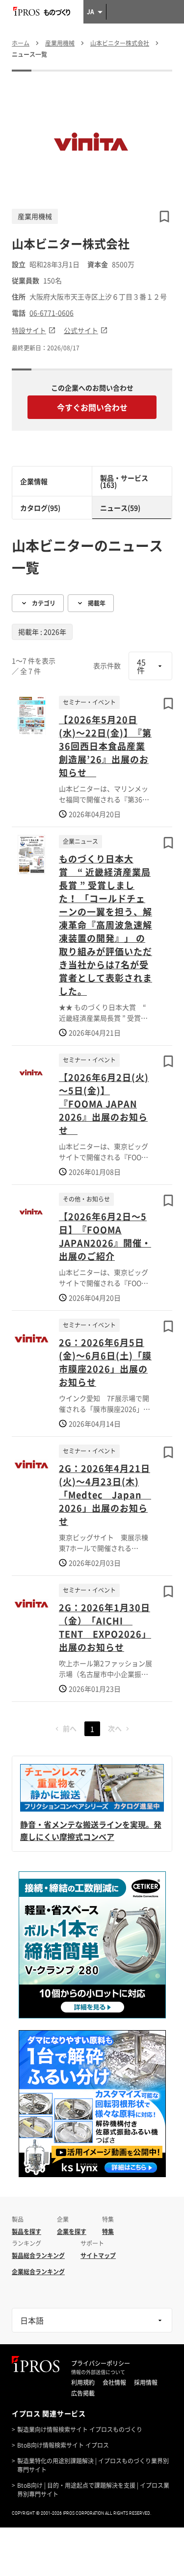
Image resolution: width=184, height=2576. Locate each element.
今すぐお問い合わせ (92, 407)
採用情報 (146, 2382)
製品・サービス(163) (124, 481)
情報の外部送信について (98, 2372)
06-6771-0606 (52, 313)
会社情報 (114, 2382)
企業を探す (72, 2232)
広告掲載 (83, 2393)
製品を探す (26, 2232)
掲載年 (97, 603)
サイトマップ (98, 2256)
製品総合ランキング (38, 2256)
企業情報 (34, 481)
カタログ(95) (40, 508)
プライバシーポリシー (101, 2363)
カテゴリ (44, 603)
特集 (108, 2232)
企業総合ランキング (38, 2272)
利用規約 (83, 2382)
